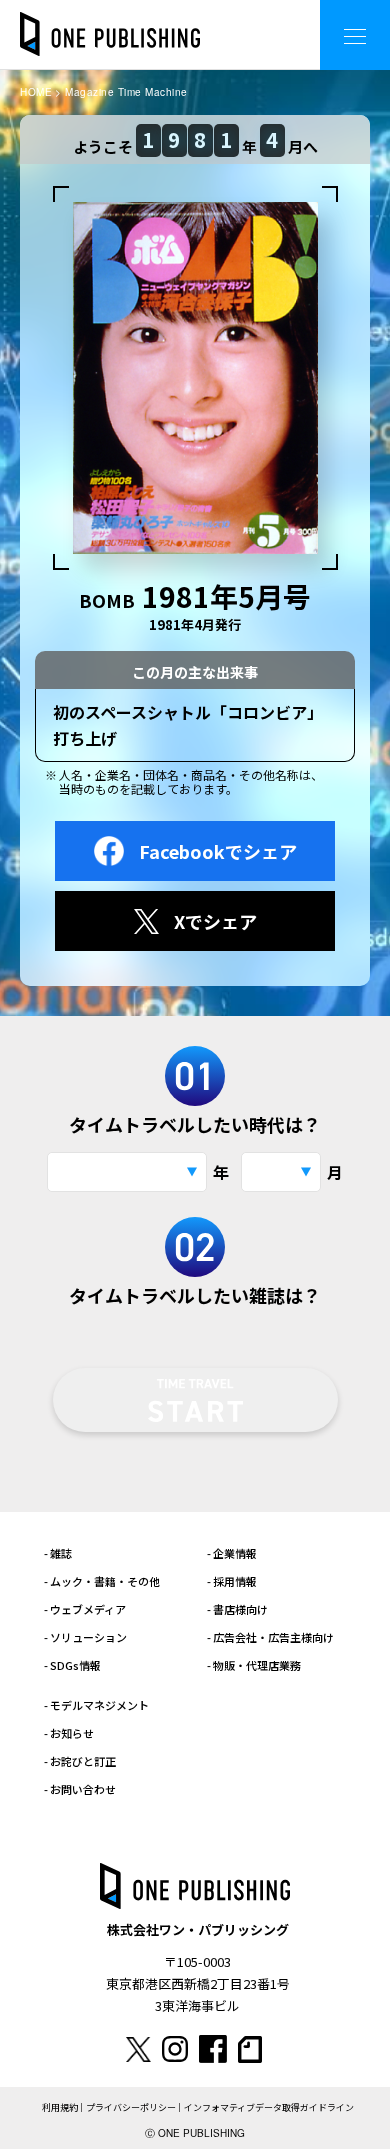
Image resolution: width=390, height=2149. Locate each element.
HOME (36, 92)
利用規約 (60, 2107)
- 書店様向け (237, 1609)
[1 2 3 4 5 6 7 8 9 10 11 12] (281, 1172)
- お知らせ (69, 1733)
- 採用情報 (232, 1581)
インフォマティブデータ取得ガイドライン (269, 2107)
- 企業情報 (232, 1553)
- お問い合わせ (80, 1789)
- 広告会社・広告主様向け (270, 1637)
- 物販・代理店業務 (254, 1665)
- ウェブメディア (85, 1609)
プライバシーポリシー (131, 2107)
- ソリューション (85, 1637)
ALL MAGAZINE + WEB (224, 19)
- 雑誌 (58, 1553)
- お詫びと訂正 (80, 1761)
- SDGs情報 (72, 1665)
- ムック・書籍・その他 (102, 1581)
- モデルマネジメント (96, 1705)
